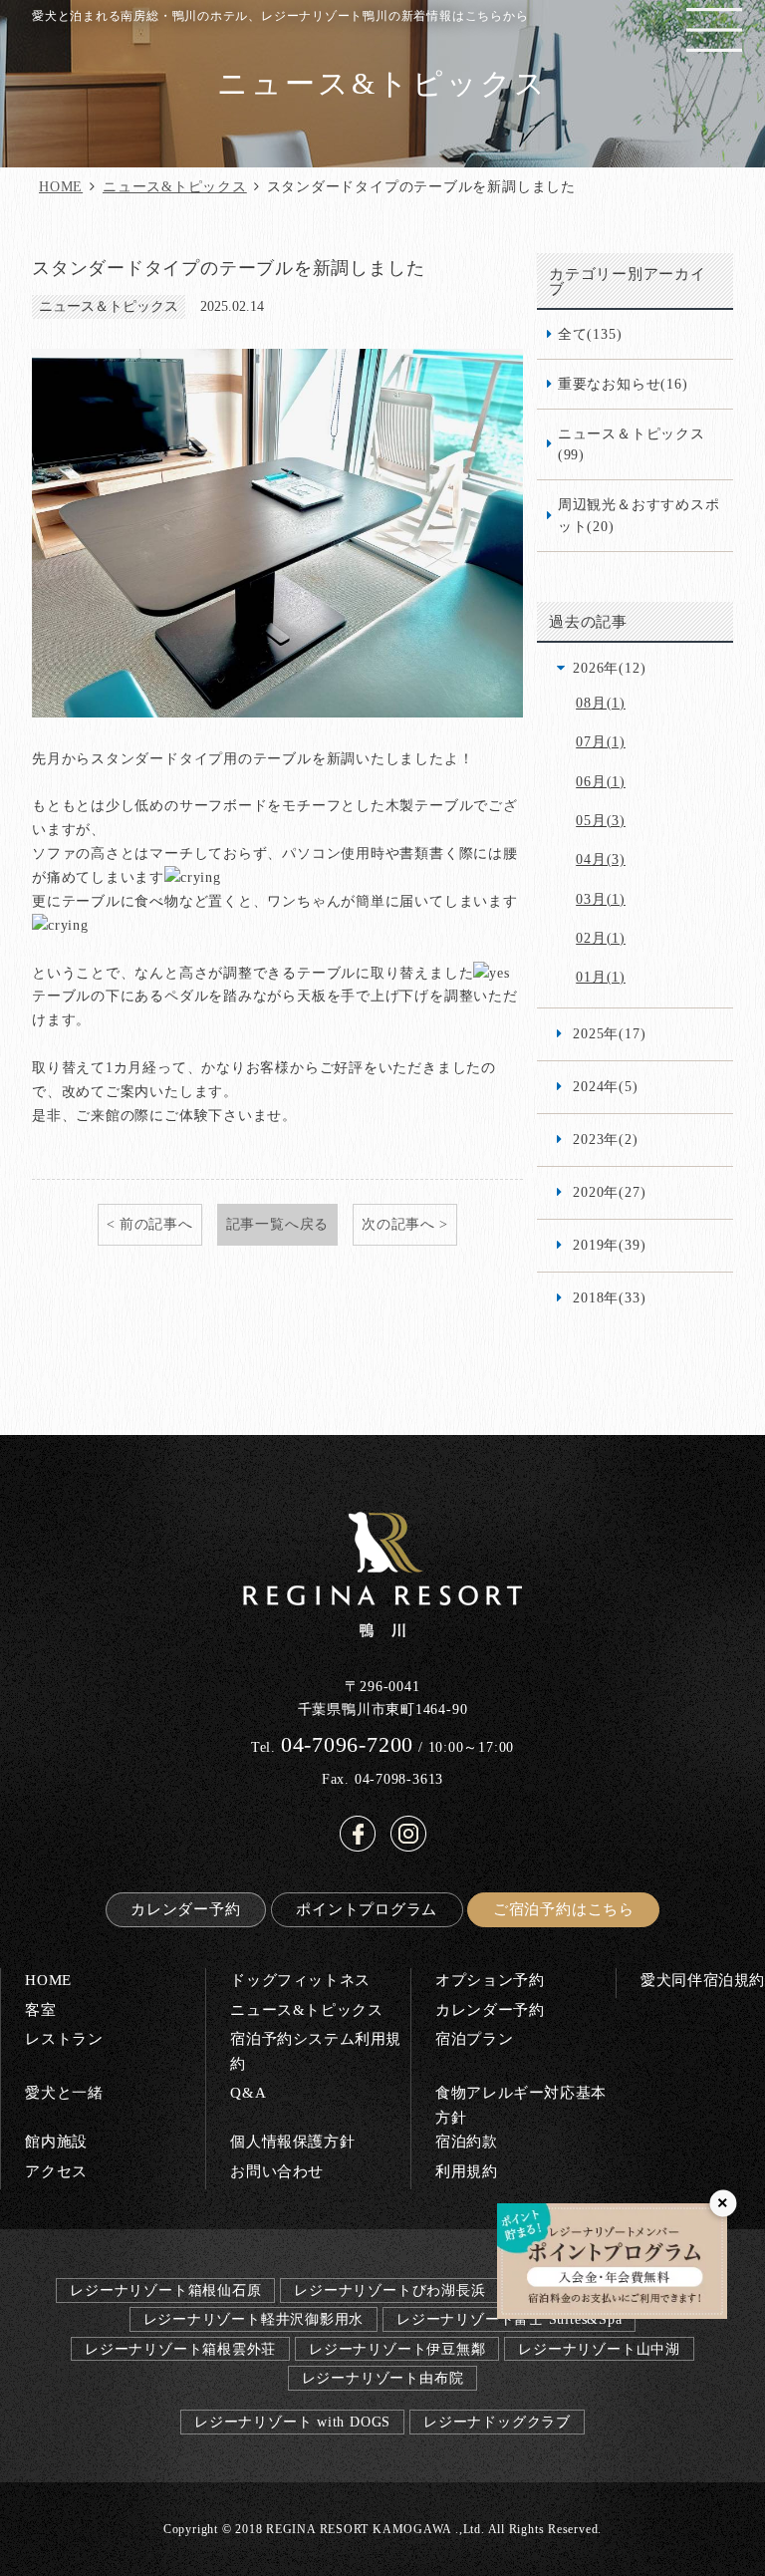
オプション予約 (490, 1980)
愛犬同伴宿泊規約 (703, 1980)
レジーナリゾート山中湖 (599, 2349)
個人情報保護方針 (292, 2141)
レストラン (64, 2038)
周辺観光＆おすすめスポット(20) (639, 515)
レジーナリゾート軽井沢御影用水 (254, 2319)
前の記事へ (156, 1224)
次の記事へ (398, 1224)
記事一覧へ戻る (277, 1224)
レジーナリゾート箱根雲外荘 (180, 2349)
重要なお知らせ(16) (623, 384)
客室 (40, 2009)
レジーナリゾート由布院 (383, 2378)
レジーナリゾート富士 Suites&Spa (509, 2319)
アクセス (56, 2171)
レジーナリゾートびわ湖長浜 (389, 2290)
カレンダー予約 (185, 1909)
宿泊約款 (466, 2141)
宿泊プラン (474, 2038)
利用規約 (466, 2171)
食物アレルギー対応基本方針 (521, 2104)
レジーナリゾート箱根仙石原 (165, 2290)
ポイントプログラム (367, 1909)
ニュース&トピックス (175, 186)
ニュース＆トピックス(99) (632, 444)
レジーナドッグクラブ (497, 2422)
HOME (61, 186)
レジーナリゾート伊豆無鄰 (397, 2349)
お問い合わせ (277, 2171)
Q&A (248, 2092)
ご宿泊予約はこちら (564, 1909)
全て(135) (590, 334)
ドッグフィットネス (300, 1980)
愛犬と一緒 (64, 2092)
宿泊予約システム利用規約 (316, 2050)
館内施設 (56, 2141)
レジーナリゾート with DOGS (292, 2422)
